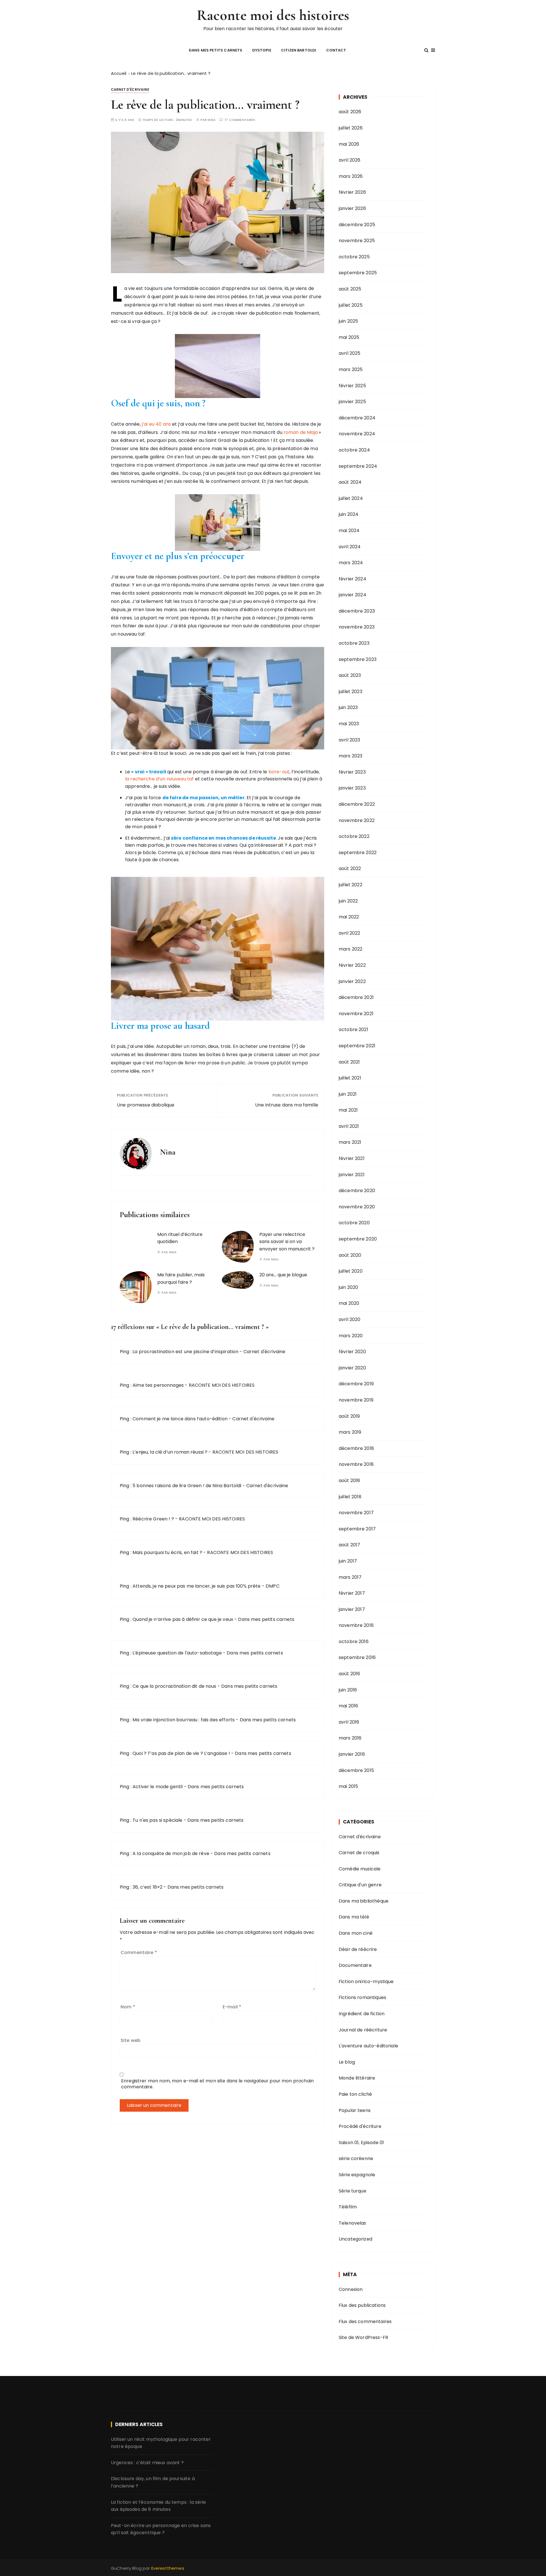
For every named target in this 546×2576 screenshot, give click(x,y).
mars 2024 (351, 563)
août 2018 (349, 1480)
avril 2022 (349, 933)
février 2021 (352, 1158)
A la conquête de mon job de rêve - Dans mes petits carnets (201, 1853)
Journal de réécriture (363, 2030)
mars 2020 (351, 1336)
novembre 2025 (357, 241)
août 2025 (350, 289)
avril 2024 (350, 547)
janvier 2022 (352, 981)
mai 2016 (348, 1706)
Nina (212, 120)
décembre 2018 (356, 1448)
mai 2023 (349, 724)
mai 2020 (349, 1303)
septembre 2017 (357, 1529)
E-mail (232, 2007)
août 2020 (350, 1255)
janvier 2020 (352, 1368)
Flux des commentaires (365, 2322)
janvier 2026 (352, 208)
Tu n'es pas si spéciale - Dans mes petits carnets (188, 1820)
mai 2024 (349, 530)
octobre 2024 (354, 450)
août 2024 (350, 482)
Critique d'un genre (360, 1885)
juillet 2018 (350, 1497)
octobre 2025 (354, 257)
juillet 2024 (351, 498)
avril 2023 (349, 740)
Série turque (352, 2191)
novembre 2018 (356, 1464)
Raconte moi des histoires (273, 15)
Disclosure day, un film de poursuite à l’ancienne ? (153, 2482)
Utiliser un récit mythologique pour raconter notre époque (161, 2443)
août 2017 (349, 1545)
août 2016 (349, 1674)
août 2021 (349, 1062)
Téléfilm (348, 2207)
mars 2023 (350, 756)
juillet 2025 (351, 305)
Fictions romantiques (362, 1997)
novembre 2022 (357, 820)
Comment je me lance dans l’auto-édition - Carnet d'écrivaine (203, 1419)
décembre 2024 (357, 418)
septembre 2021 (357, 1046)
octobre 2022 (354, 836)
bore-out (279, 772)
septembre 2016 (357, 1657)
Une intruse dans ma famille (287, 1105)
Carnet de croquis (359, 1853)
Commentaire (139, 1952)
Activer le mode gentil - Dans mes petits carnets (188, 1787)
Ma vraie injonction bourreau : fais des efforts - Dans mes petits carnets (214, 1720)
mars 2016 (350, 1738)
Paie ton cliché (355, 2094)
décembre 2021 (356, 997)
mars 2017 (350, 1577)
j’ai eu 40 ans (157, 424)
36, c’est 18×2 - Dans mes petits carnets (178, 1887)
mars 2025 (351, 369)
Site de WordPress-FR (363, 2337)
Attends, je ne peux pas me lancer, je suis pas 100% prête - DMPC (206, 1586)
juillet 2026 (351, 128)
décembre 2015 (356, 1770)
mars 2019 (350, 1432)
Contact (336, 50)
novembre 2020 (357, 1207)
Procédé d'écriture (360, 2126)
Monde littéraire (357, 2078)
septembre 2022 (358, 853)
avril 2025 (350, 353)
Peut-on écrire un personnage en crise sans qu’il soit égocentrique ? (161, 2529)
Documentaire (355, 1965)
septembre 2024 (358, 466)
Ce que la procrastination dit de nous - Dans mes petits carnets (205, 1686)
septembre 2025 (358, 273)
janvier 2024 (352, 595)
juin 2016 (348, 1690)
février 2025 (352, 386)
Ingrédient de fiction (362, 2014)
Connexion (351, 2289)
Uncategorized (355, 2239)
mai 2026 (349, 144)
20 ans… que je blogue (283, 1275)
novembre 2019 (356, 1400)
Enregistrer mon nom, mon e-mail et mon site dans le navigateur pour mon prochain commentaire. (217, 2084)
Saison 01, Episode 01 (361, 2143)
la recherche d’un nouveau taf (159, 779)
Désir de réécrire (358, 1949)
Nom (128, 2007)
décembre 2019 (356, 1384)
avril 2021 (349, 1126)
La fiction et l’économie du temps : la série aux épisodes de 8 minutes (159, 2506)
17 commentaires (240, 120)
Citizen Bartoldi (299, 50)
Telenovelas (352, 2223)
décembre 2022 (357, 804)
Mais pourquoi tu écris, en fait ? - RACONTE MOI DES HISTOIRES (203, 1552)
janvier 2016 (352, 1754)
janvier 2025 (352, 402)
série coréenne (356, 2158)
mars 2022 (350, 949)
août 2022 (350, 868)
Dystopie (262, 50)
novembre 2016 (356, 1625)
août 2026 (350, 112)
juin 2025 (348, 321)
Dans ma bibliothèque (364, 1901)
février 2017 (352, 1593)
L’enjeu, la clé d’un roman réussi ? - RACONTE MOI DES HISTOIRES (205, 1452)
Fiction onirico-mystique (366, 1982)
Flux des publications (362, 2305)
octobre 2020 (354, 1223)
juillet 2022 (350, 885)
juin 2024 (349, 514)
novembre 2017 (356, 1513)
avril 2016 (349, 1722)
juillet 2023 (350, 692)
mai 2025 (349, 337)
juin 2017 (348, 1561)
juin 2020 (348, 1287)
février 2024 (352, 579)
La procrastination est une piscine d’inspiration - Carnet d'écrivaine (209, 1352)
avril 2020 (350, 1319)
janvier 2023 (352, 788)
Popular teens (355, 2110)
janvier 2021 (352, 1175)
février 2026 (352, 192)
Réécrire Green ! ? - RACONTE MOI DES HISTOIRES (189, 1519)
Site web (131, 2040)
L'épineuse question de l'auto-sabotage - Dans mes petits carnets (208, 1653)
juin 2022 (348, 901)
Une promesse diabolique (146, 1105)
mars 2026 (351, 176)
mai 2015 (348, 1786)
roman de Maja (300, 432)
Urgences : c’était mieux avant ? (147, 2463)
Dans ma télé (354, 1917)
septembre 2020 (358, 1239)
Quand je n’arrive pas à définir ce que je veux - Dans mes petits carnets (213, 1619)
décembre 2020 (357, 1191)
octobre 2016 (354, 1642)
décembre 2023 (357, 611)
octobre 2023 (354, 643)
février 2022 (352, 965)
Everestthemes (168, 2568)
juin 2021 (348, 1094)
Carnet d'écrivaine (130, 89)
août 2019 (349, 1416)
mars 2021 (350, 1142)
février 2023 (352, 772)
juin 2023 (348, 707)
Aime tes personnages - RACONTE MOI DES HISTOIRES (194, 1385)
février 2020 (352, 1352)
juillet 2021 (350, 1078)
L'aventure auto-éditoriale (368, 2046)
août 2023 (350, 675)
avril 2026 (350, 160)
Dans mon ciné (356, 1933)
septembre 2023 (358, 659)
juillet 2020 (351, 1271)
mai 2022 (349, 917)
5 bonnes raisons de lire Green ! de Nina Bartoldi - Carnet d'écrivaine (210, 1486)
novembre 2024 (357, 434)
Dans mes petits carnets (216, 50)
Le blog (347, 2062)
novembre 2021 (356, 1014)
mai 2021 (348, 1110)
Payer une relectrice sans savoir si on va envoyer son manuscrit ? (287, 1242)
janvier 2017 (352, 1609)
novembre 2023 (357, 627)
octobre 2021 (353, 1030)
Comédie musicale (360, 1869)
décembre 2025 (357, 225)
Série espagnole (357, 2175)
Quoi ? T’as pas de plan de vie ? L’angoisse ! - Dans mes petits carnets (212, 1753)
